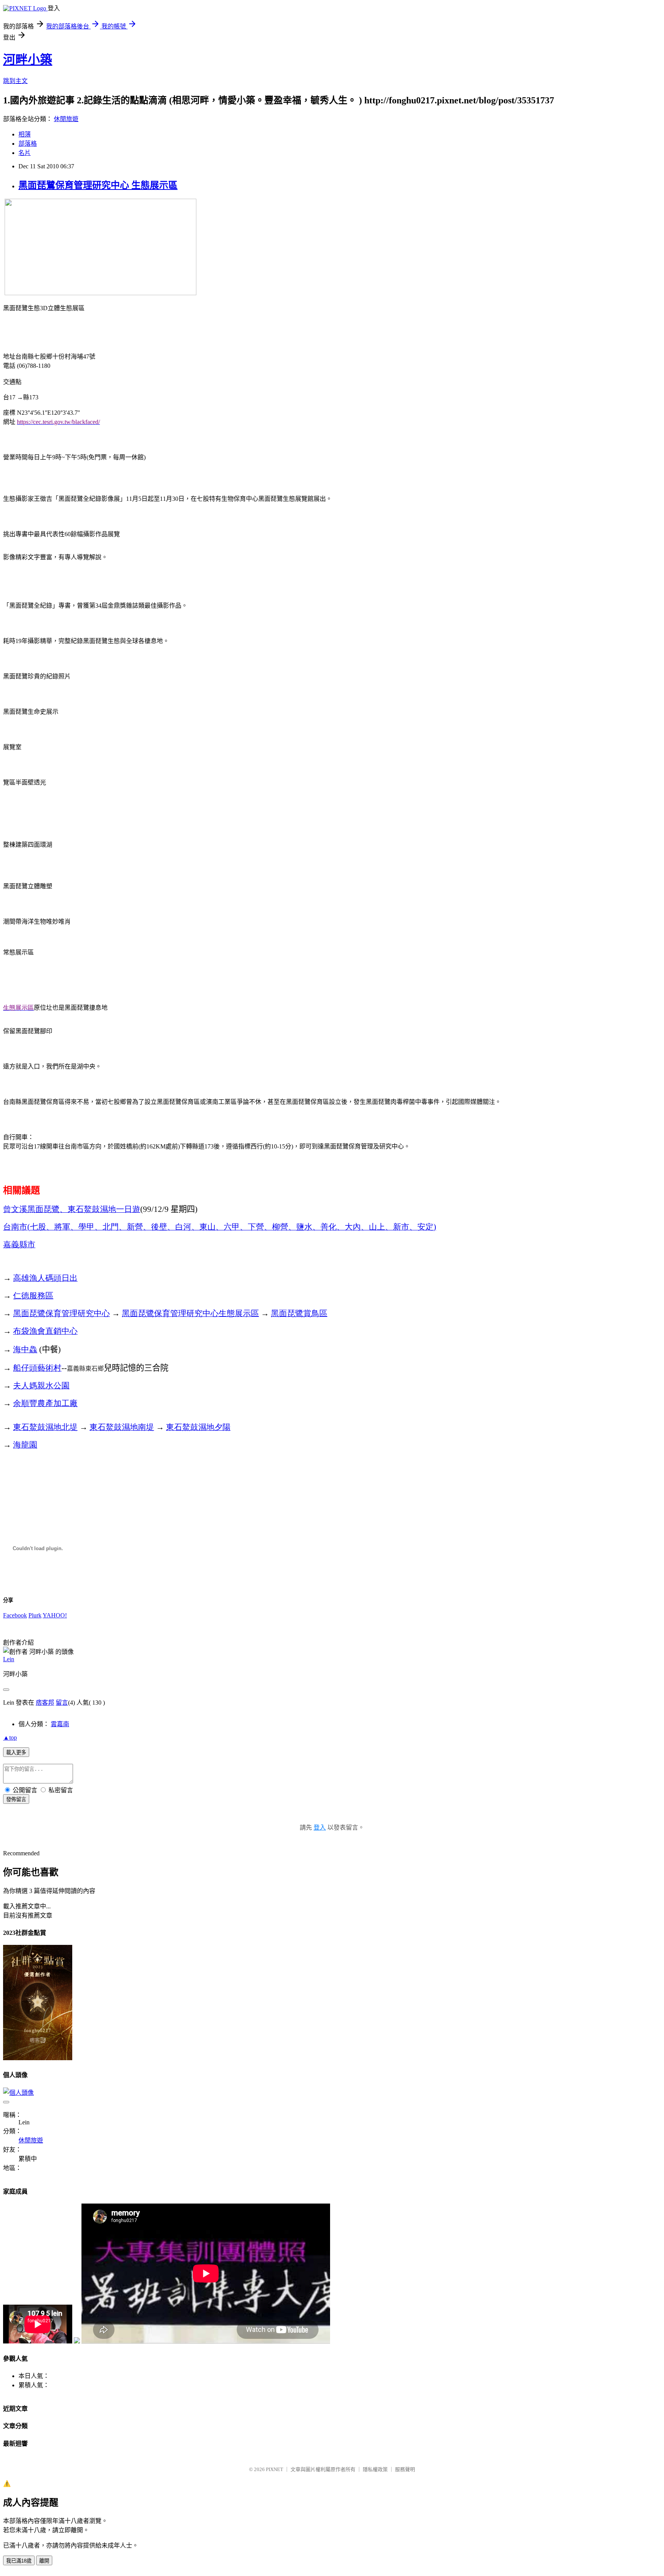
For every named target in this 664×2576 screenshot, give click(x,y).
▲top (10, 1738)
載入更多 (16, 1753)
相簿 (25, 134)
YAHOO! (55, 1615)
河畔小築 (28, 60)
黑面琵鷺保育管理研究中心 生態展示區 (98, 185)
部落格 (28, 144)
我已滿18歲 (19, 2561)
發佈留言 (16, 1799)
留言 (62, 1703)
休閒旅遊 (66, 119)
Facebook (15, 1615)
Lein (9, 1659)
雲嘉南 (60, 1724)
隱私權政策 (375, 2469)
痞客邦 (45, 1703)
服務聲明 (405, 2469)
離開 (44, 2561)
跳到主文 (15, 81)
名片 (25, 153)
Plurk (35, 1615)
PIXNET (275, 2469)
